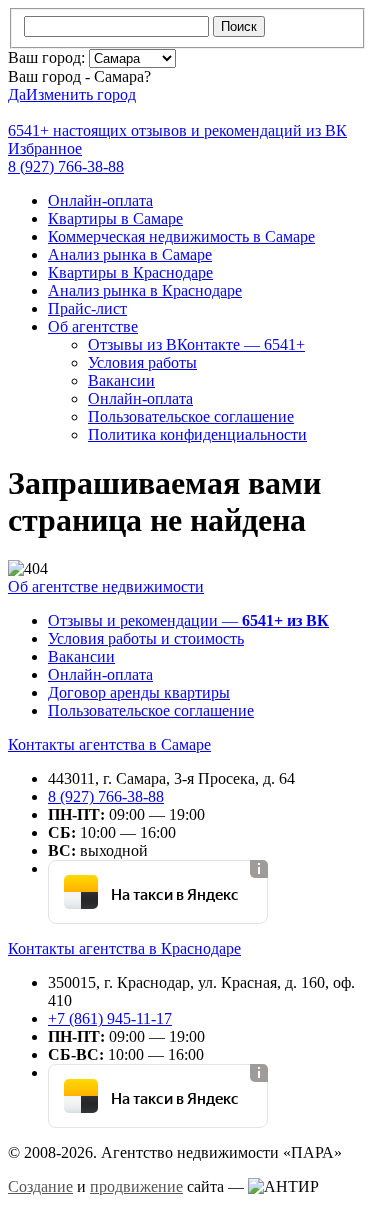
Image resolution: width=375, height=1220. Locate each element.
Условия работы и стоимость (146, 638)
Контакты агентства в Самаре (109, 744)
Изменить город (81, 94)
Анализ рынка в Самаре (130, 254)
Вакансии (121, 380)
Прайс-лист (87, 308)
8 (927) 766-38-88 (106, 796)
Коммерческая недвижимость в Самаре (181, 236)
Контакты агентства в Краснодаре (124, 948)
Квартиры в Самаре (115, 218)
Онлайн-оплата (100, 200)
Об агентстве (93, 326)
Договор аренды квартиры (139, 692)
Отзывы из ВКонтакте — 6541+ (196, 344)
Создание (40, 1186)
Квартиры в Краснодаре (130, 272)
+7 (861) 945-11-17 (110, 1018)
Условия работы (142, 362)
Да (17, 94)
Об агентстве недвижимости (106, 586)
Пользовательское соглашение (191, 416)
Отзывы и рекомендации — (188, 620)
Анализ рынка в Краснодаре (145, 290)
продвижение (136, 1186)
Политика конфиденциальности (197, 434)
